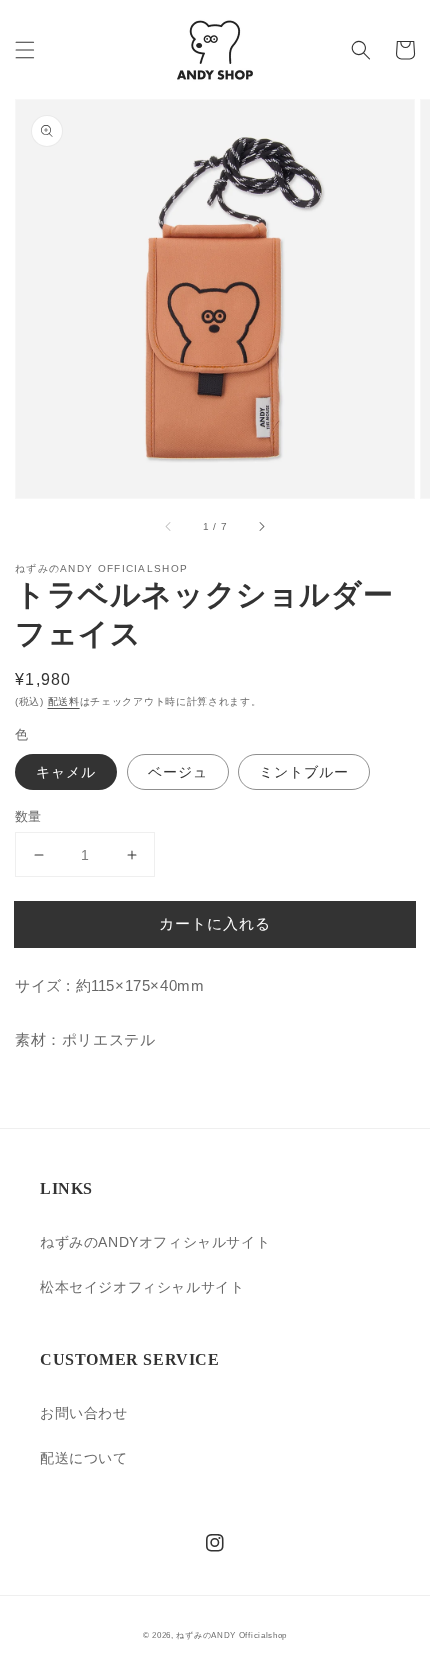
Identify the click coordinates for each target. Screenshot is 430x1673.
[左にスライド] (169, 526)
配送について (84, 1458)
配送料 (64, 701)
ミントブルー (304, 772)
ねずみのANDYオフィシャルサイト (155, 1242)
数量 (28, 816)
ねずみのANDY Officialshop (231, 1635)
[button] (25, 50)
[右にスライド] (261, 526)
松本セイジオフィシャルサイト (142, 1287)
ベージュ (178, 772)
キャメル (66, 772)
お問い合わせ (84, 1413)
